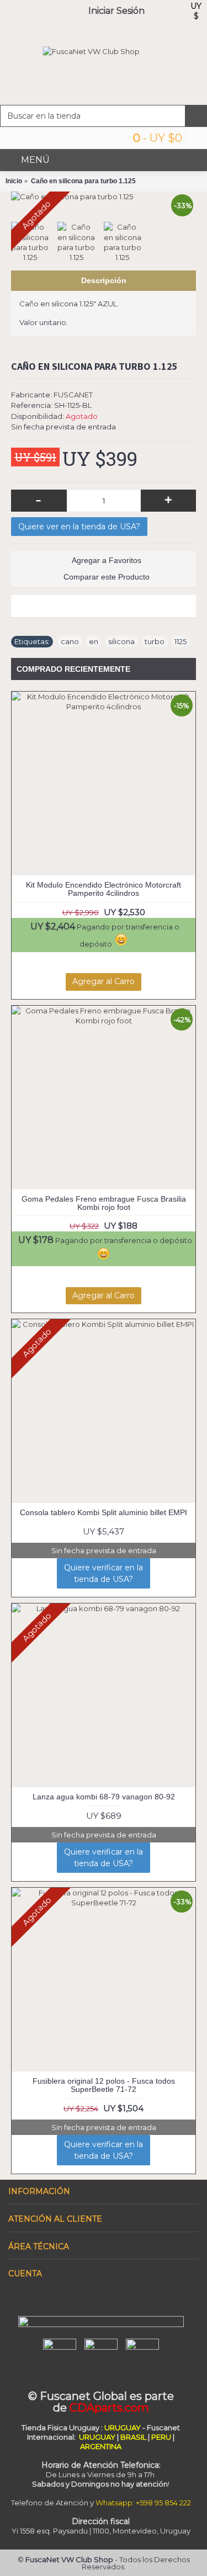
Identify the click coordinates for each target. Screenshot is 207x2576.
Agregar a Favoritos (107, 560)
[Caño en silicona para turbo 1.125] (104, 196)
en (94, 641)
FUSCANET (73, 395)
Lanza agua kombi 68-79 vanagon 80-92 (104, 1797)
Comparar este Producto (107, 577)
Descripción (104, 280)
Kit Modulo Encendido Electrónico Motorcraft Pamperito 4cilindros (104, 889)
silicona (121, 641)
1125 (181, 641)
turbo (155, 641)
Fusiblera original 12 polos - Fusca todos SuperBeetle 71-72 (104, 2085)
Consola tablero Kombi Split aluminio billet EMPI (104, 1512)
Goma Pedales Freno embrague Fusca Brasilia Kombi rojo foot (104, 1203)
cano (70, 641)
